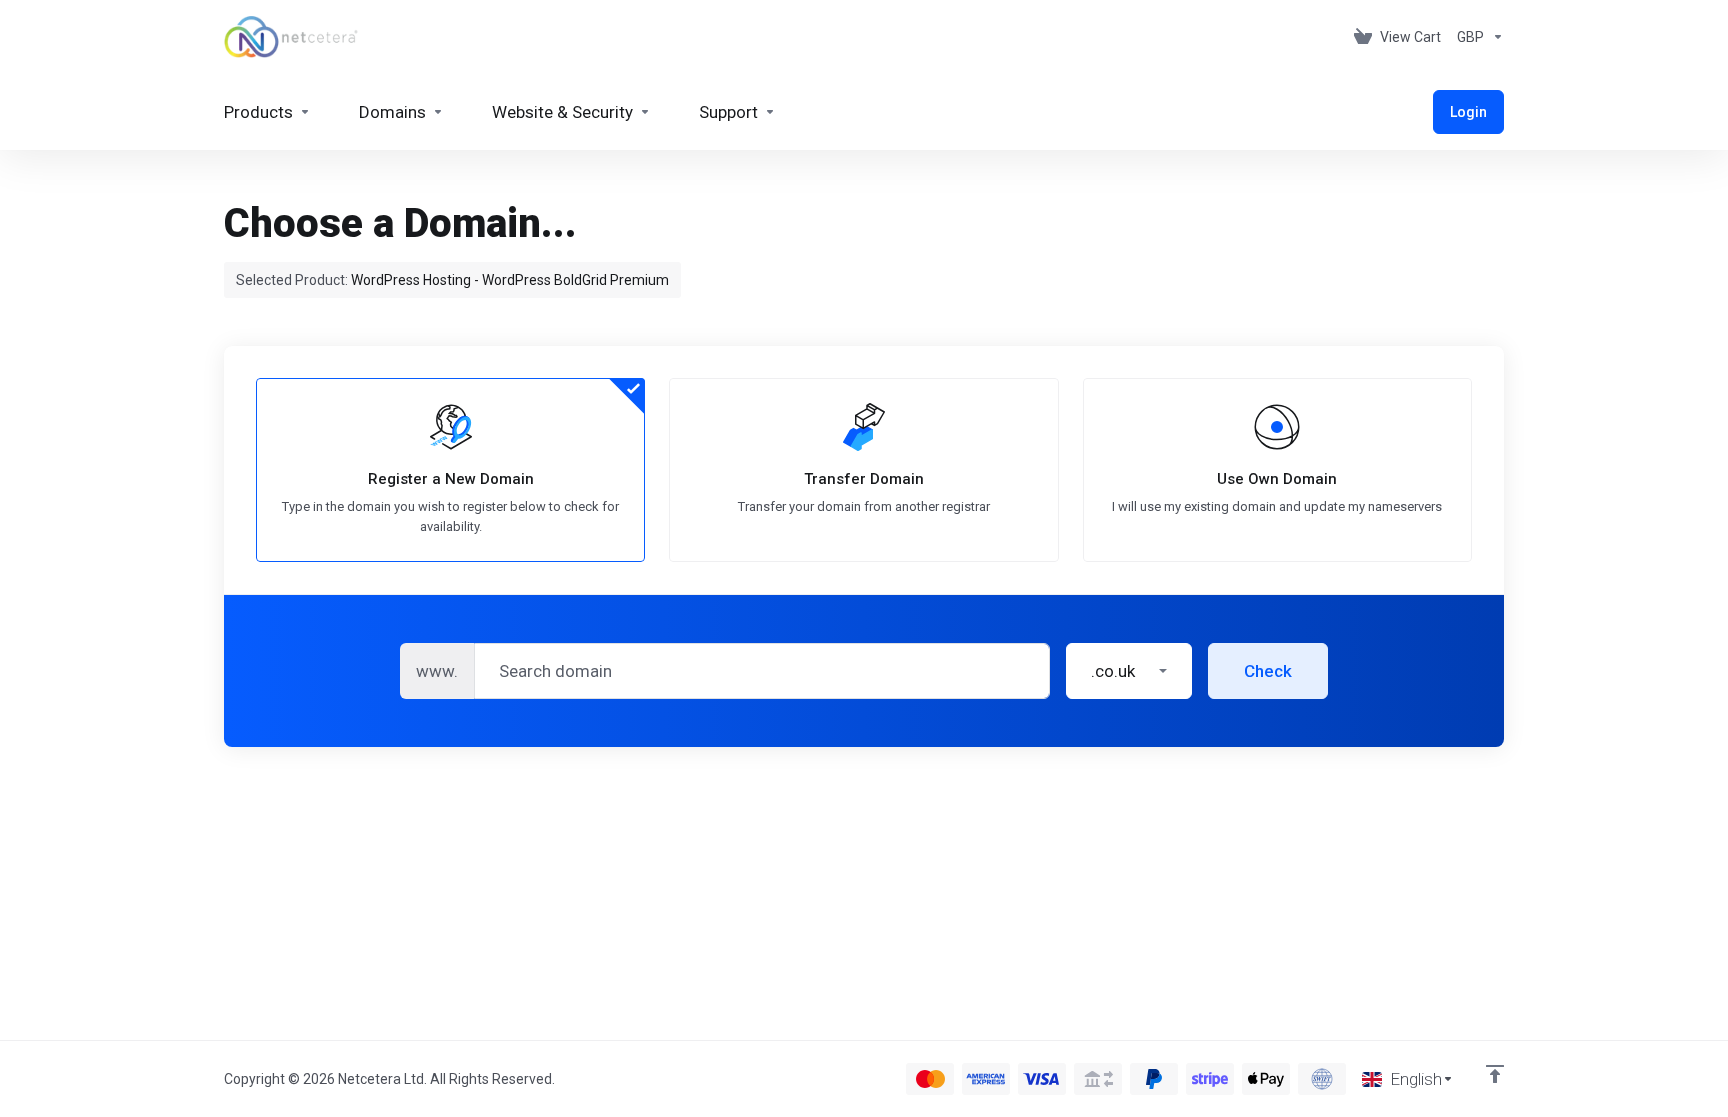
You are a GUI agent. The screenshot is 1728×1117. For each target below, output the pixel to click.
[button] (1129, 671)
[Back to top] (1495, 1074)
